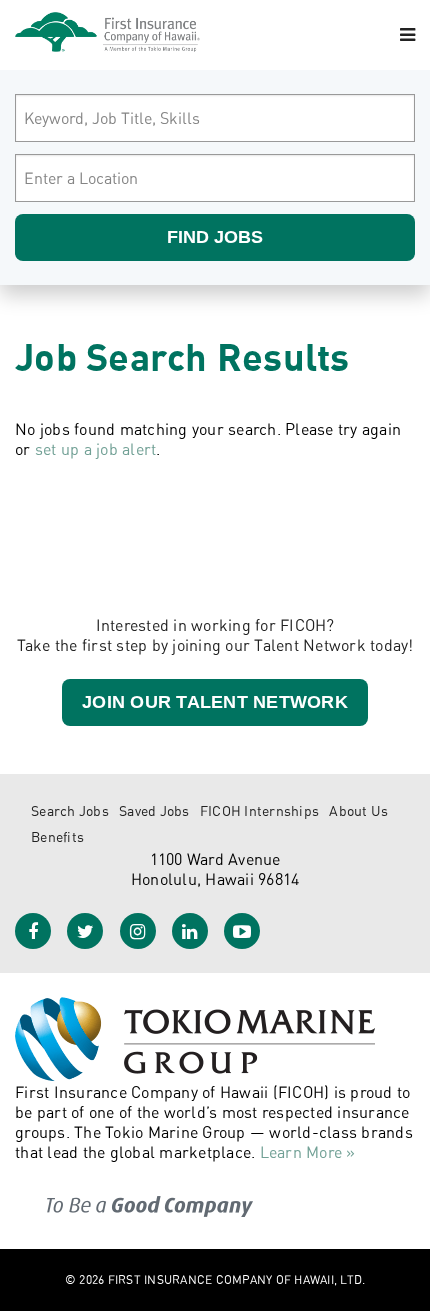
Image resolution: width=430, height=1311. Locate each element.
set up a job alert (96, 449)
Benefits (57, 836)
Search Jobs (70, 810)
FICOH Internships (259, 810)
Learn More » (308, 1152)
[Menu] (407, 35)
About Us (358, 810)
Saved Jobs (154, 810)
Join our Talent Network (215, 702)
